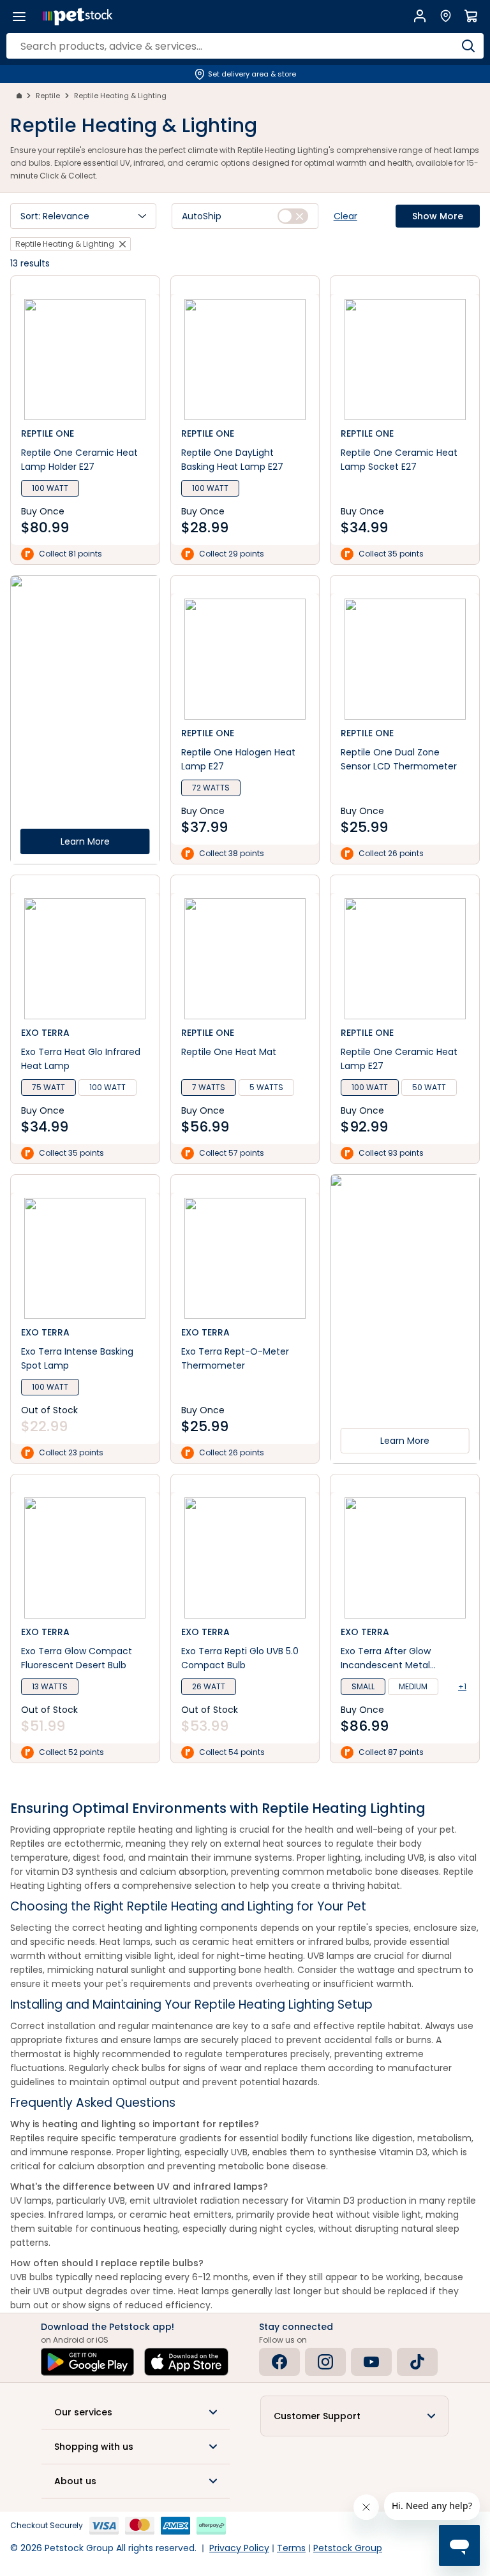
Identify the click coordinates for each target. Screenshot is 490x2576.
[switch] (293, 216)
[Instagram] (325, 2362)
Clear (345, 216)
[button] (83, 216)
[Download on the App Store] (186, 2362)
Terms (291, 2548)
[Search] (468, 46)
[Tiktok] (417, 2362)
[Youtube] (371, 2362)
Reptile (48, 96)
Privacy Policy (239, 2548)
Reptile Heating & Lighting (120, 96)
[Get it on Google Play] (87, 2362)
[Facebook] (279, 2362)
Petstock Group (348, 2548)
